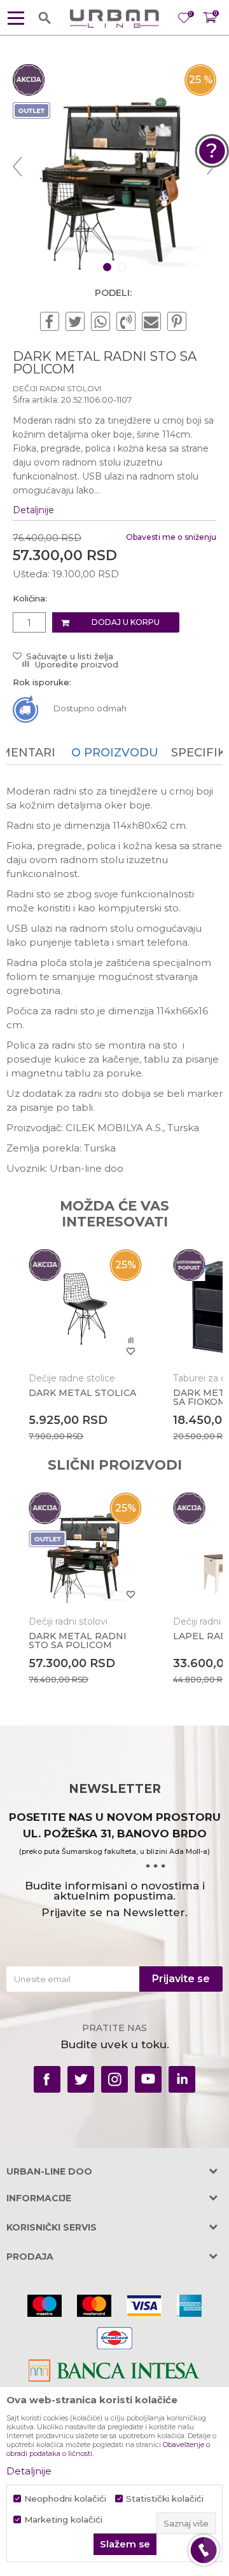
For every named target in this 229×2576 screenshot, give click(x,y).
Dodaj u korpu (126, 622)
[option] (114, 166)
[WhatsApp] (101, 322)
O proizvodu (115, 753)
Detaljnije (33, 510)
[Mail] (151, 322)
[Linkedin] (182, 2079)
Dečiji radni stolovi (57, 388)
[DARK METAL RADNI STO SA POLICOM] (85, 1549)
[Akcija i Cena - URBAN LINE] (114, 18)
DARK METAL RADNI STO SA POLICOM (78, 1640)
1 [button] (108, 267)
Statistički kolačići (165, 2499)
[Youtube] (148, 2079)
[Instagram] (114, 2079)
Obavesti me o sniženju (171, 537)
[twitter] (81, 2079)
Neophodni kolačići (65, 2499)
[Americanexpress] (189, 2306)
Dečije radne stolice (72, 1378)
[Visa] (144, 2306)
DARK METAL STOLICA (82, 1393)
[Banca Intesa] (114, 2371)
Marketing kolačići (63, 2520)
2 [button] (123, 267)
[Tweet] (75, 322)
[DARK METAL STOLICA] (85, 1305)
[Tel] (204, 2550)
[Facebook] (50, 322)
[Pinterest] (177, 322)
